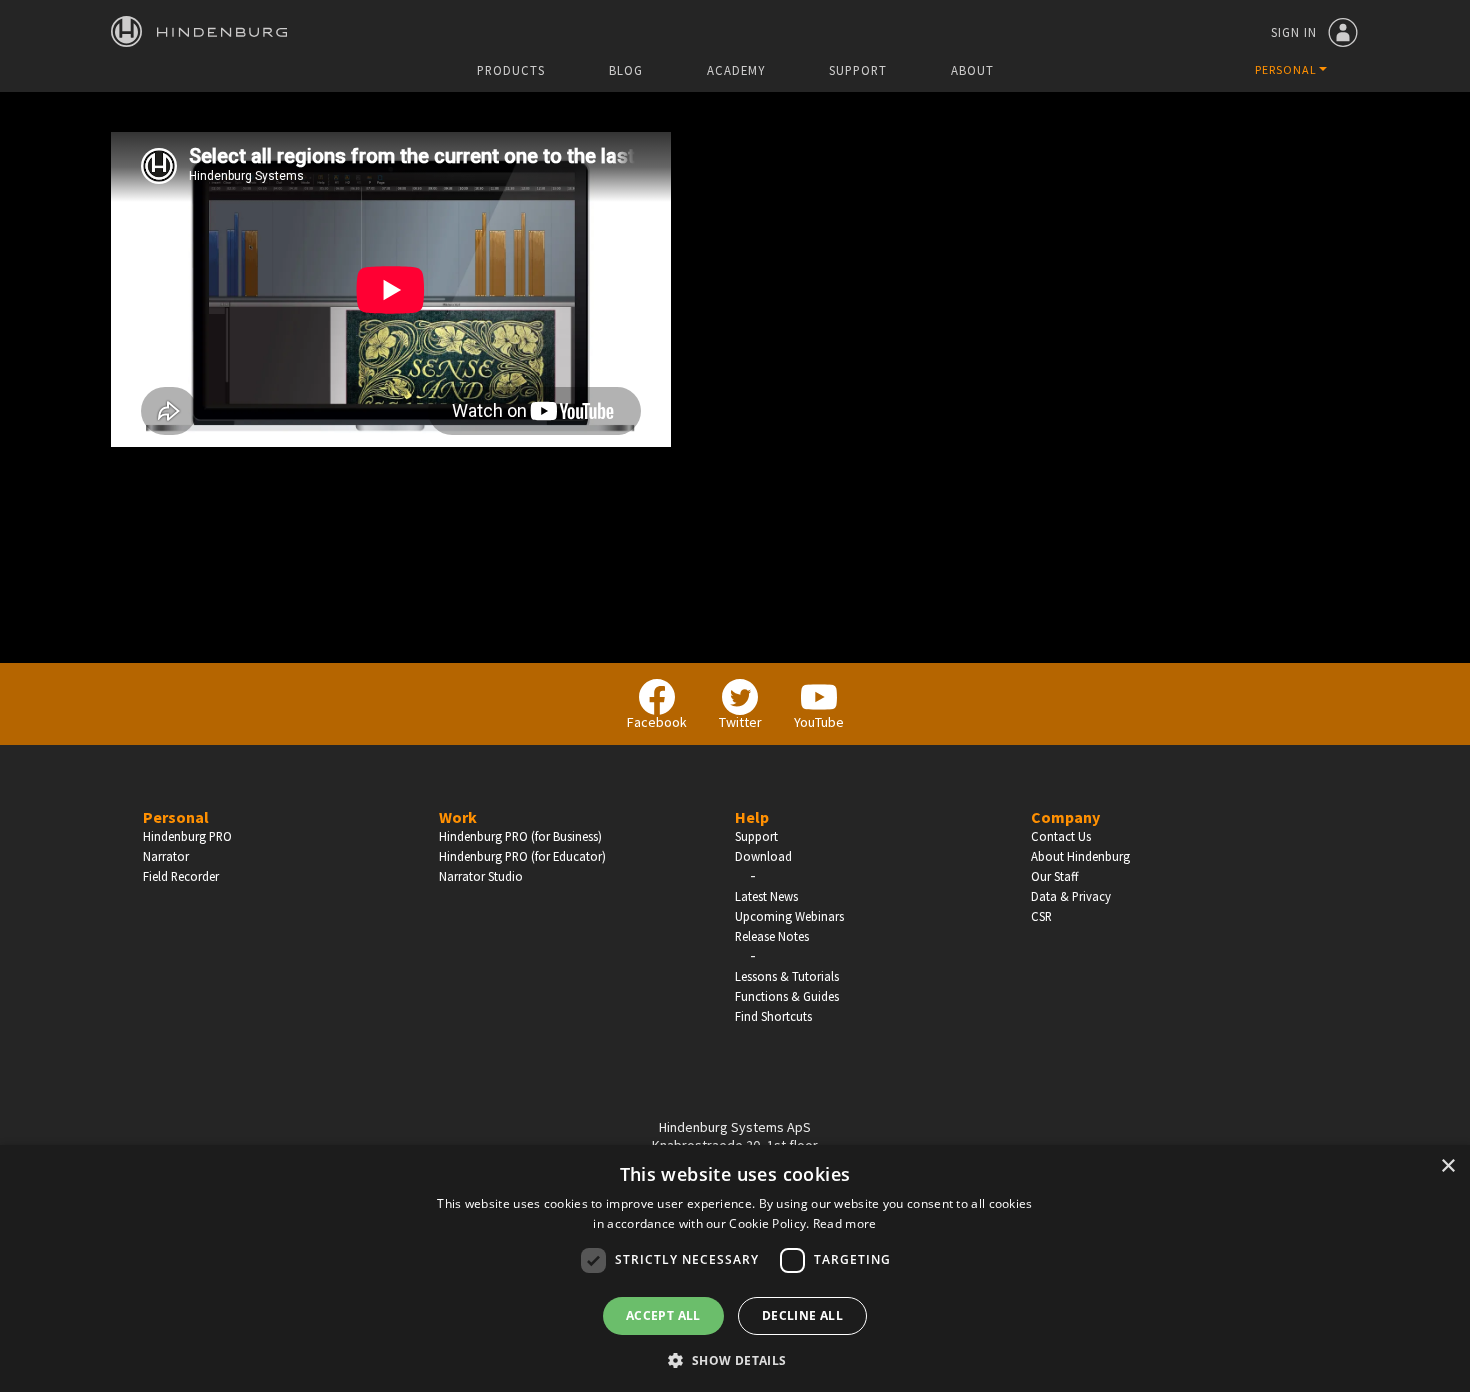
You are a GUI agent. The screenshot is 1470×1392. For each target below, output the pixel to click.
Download (763, 856)
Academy (736, 70)
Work (458, 817)
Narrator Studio (481, 876)
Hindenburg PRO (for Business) (520, 836)
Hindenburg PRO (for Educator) (522, 856)
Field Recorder (181, 876)
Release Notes (772, 936)
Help (752, 817)
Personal (176, 817)
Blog (626, 70)
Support (858, 70)
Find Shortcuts (773, 1016)
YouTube (819, 722)
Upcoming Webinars (789, 916)
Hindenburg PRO (187, 836)
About (972, 70)
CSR (1041, 916)
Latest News (766, 896)
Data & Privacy (1071, 896)
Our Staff (1054, 876)
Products (511, 70)
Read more (845, 1223)
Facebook (657, 722)
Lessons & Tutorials (787, 976)
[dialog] (735, 1268)
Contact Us (1061, 836)
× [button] (1447, 1166)
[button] (734, 1359)
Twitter (740, 722)
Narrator (166, 856)
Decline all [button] (802, 1315)
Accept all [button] (663, 1315)
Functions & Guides (787, 996)
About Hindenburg (1080, 856)
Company (1065, 817)
